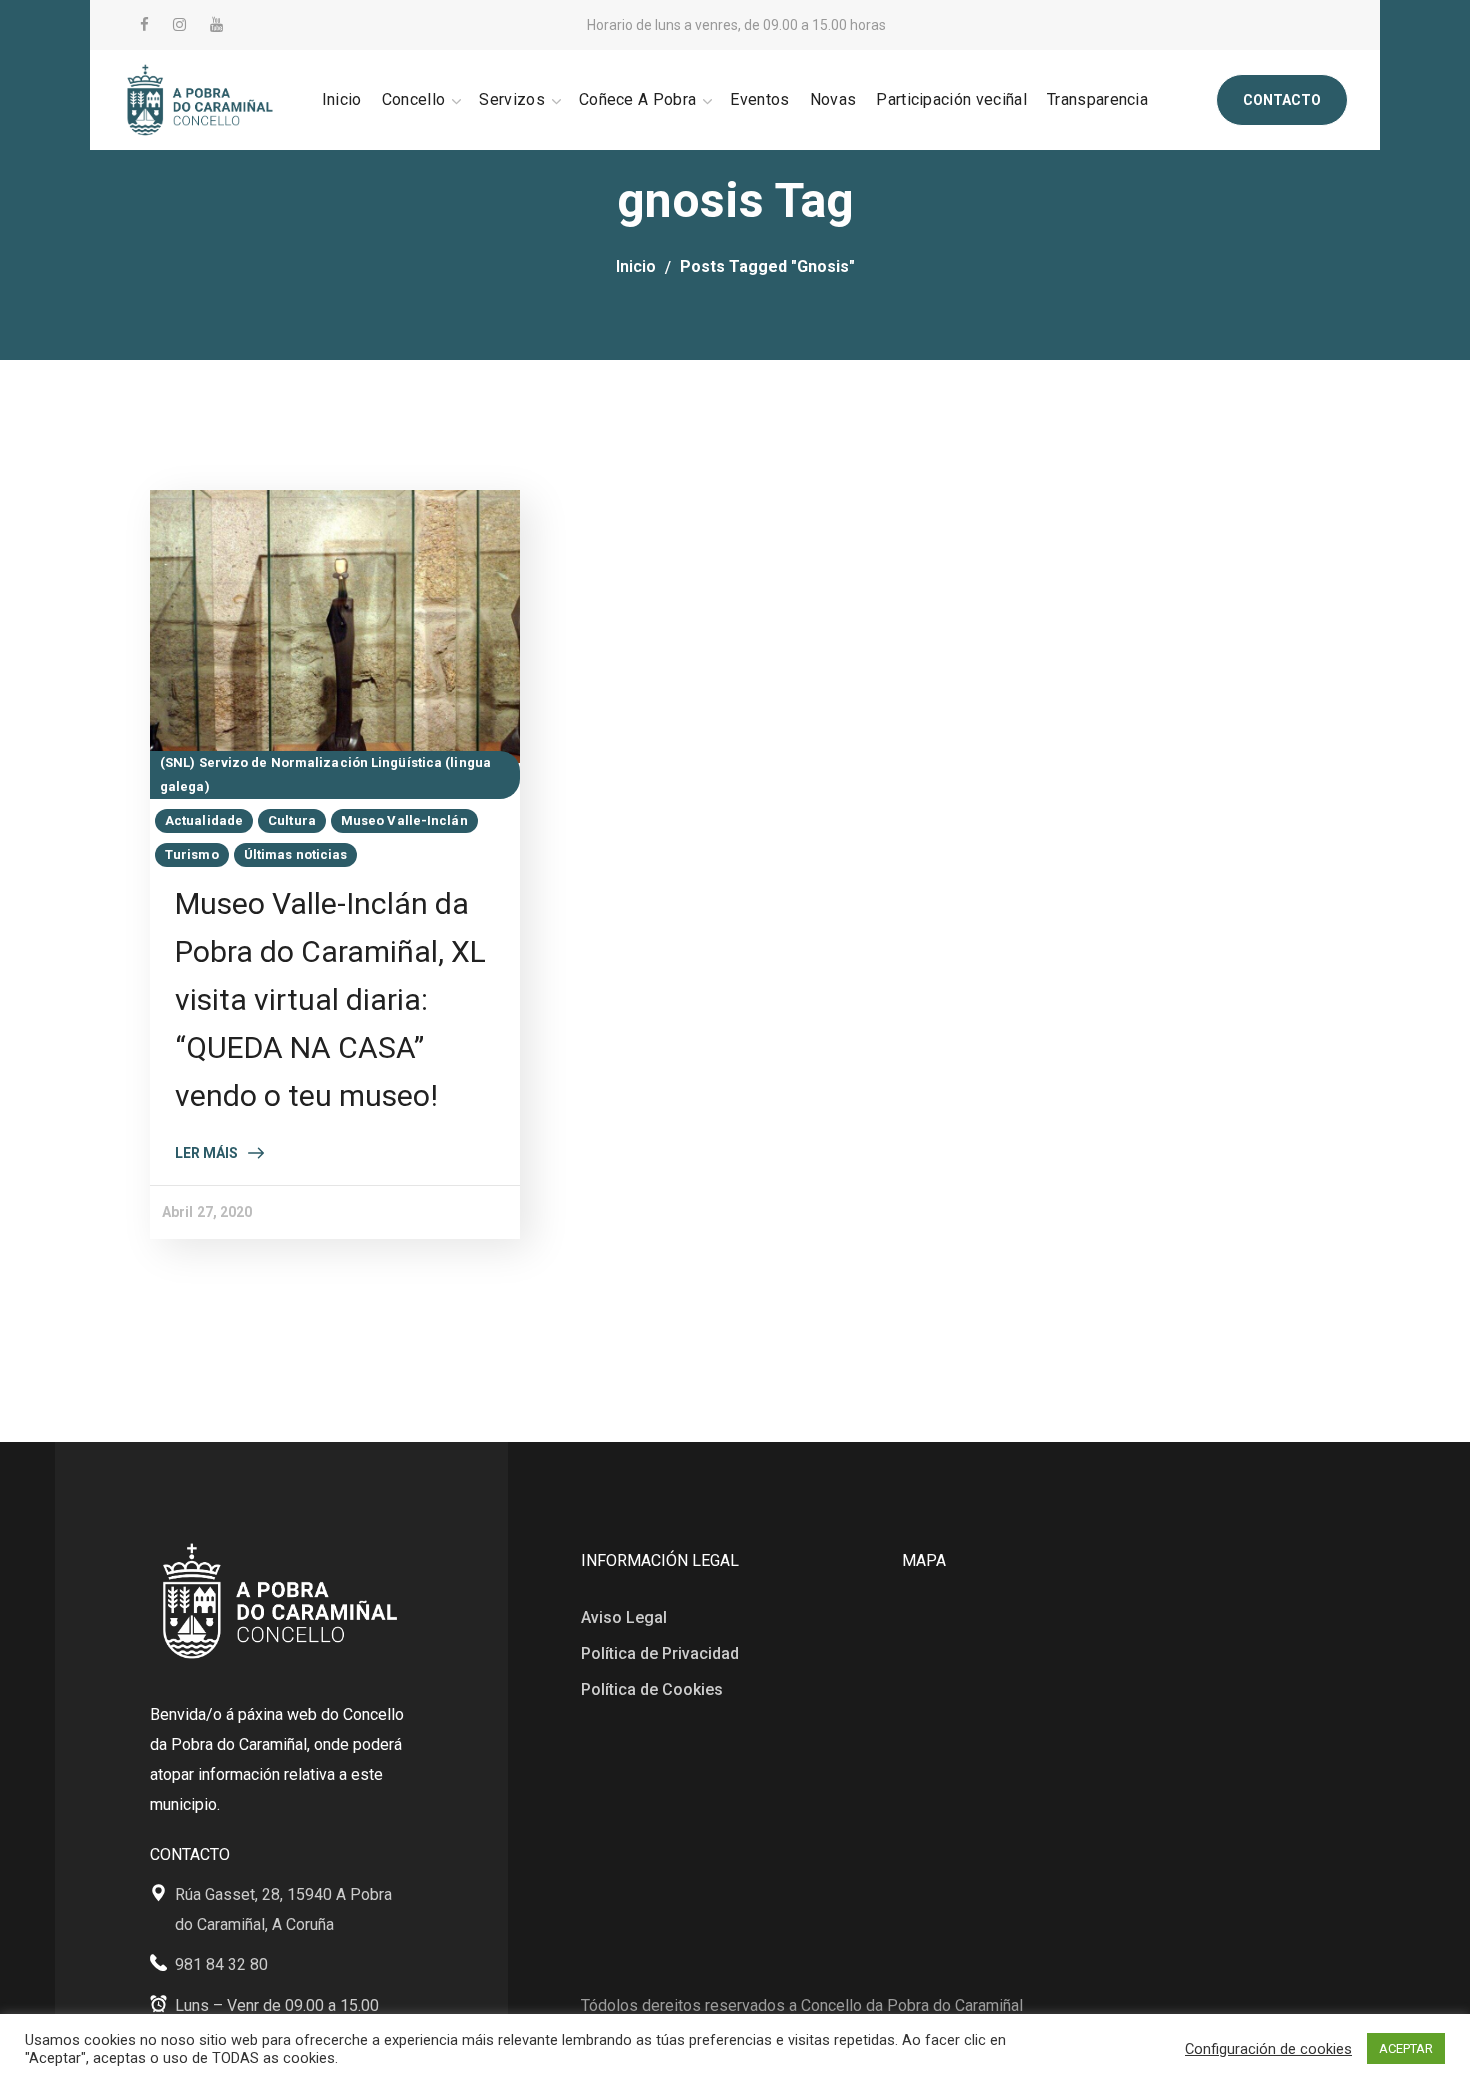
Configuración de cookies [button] (1268, 2049)
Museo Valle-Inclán (404, 820)
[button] (1282, 100)
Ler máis (206, 1153)
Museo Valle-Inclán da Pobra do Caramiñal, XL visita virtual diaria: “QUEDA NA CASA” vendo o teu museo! (330, 999)
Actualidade (204, 820)
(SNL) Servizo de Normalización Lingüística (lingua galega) (325, 774)
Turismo (192, 854)
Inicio (636, 266)
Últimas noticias (296, 854)
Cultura (292, 820)
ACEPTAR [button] (1406, 2048)
